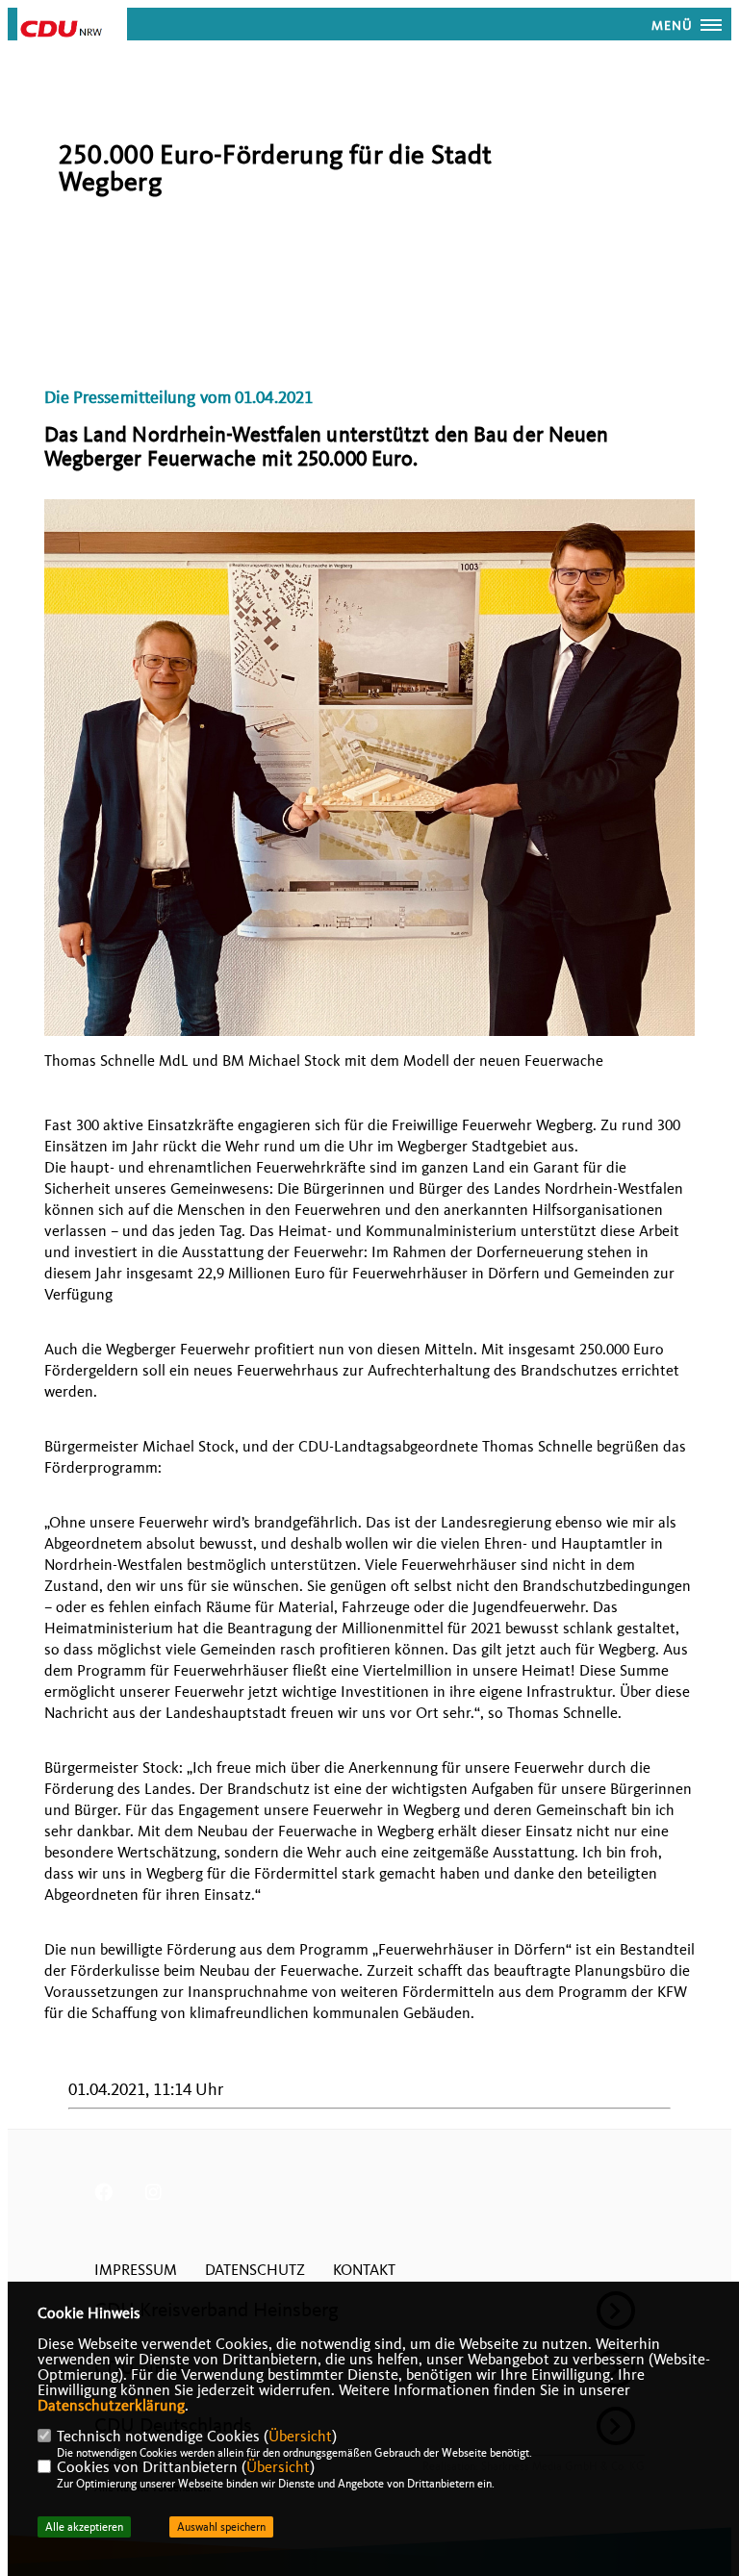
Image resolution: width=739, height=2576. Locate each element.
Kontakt (364, 2270)
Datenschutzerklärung (111, 2406)
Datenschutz (255, 2270)
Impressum (136, 2270)
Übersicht (300, 2437)
